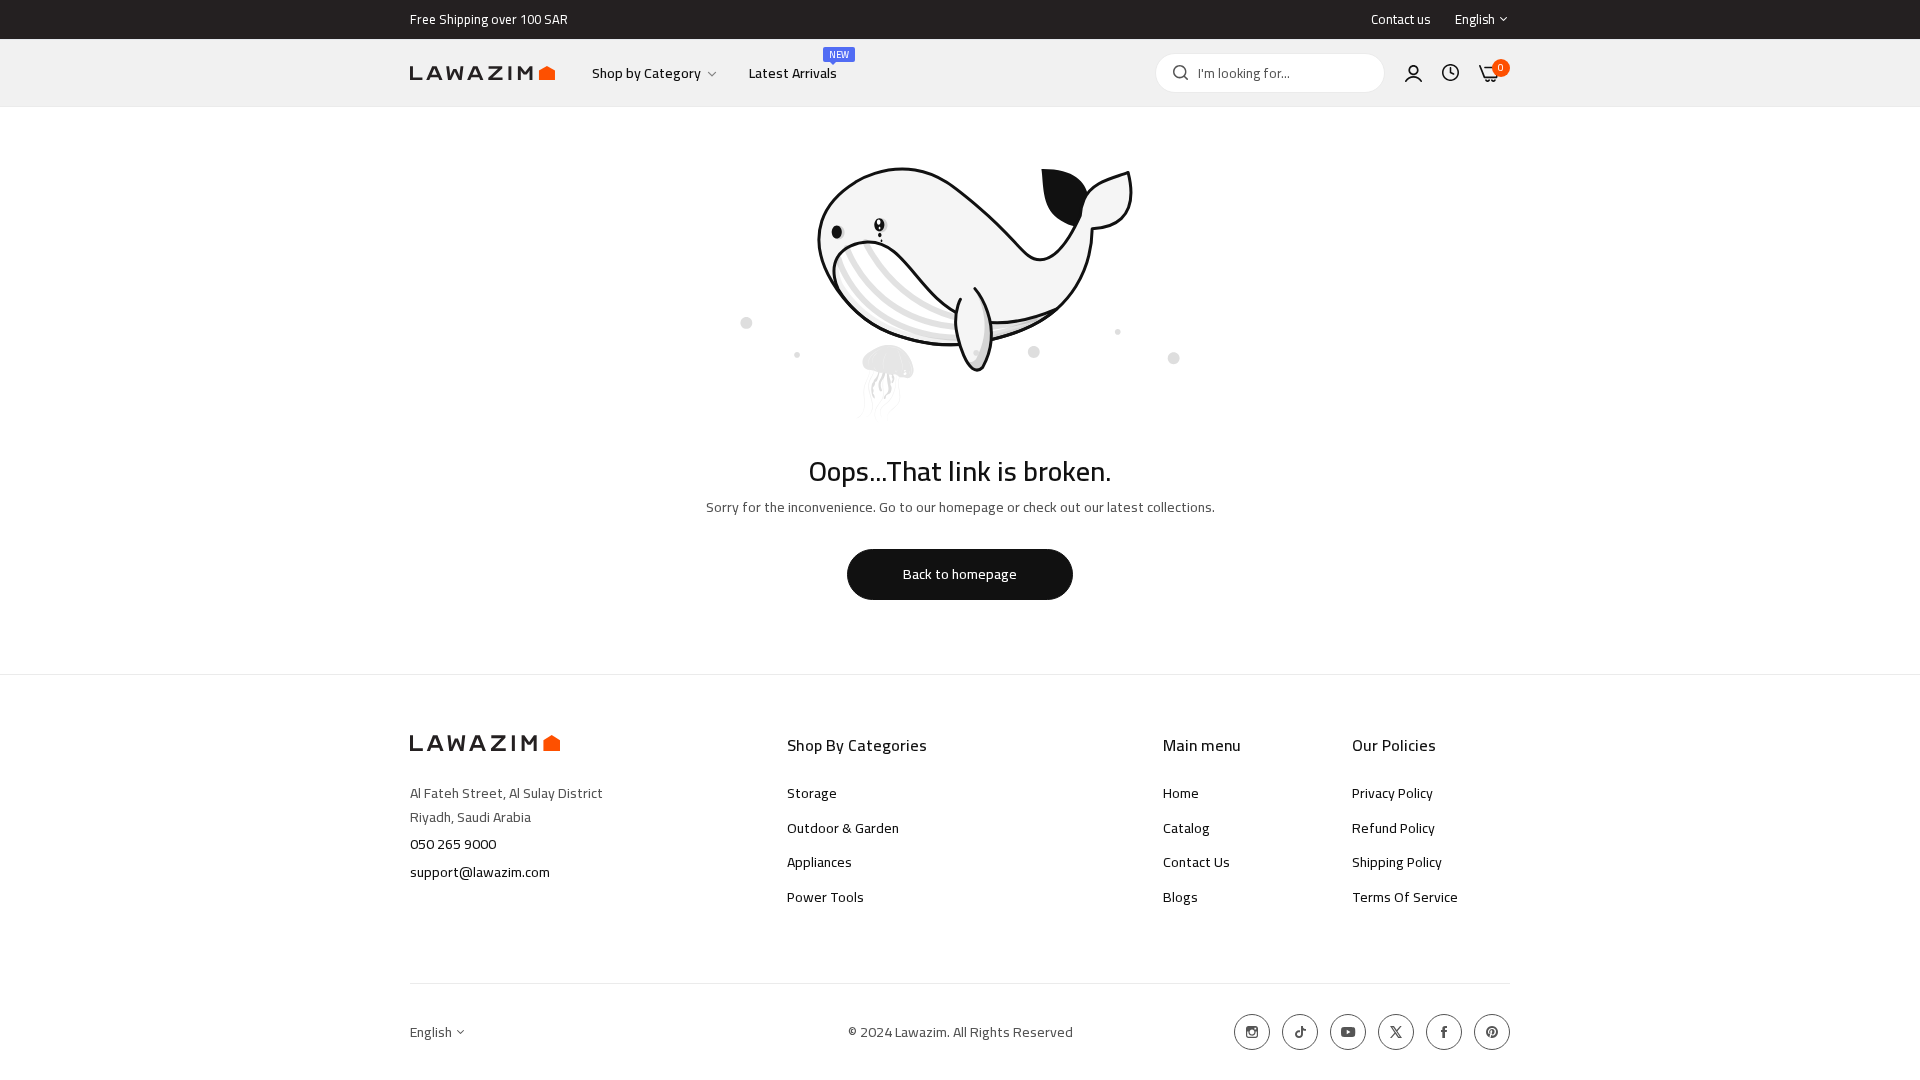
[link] (655, 73)
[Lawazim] (482, 73)
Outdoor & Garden (843, 828)
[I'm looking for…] (1175, 73)
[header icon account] (1413, 73)
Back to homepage (960, 574)
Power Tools (825, 897)
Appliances (819, 862)
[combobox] (1270, 73)
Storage (812, 793)
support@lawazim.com (480, 872)
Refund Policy (1393, 828)
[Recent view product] (1450, 73)
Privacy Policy (1392, 793)
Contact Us (1196, 862)
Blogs (1180, 897)
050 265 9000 (453, 844)
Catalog (1186, 828)
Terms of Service (1405, 897)
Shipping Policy (1397, 862)
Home (1181, 793)
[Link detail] (1252, 1032)
